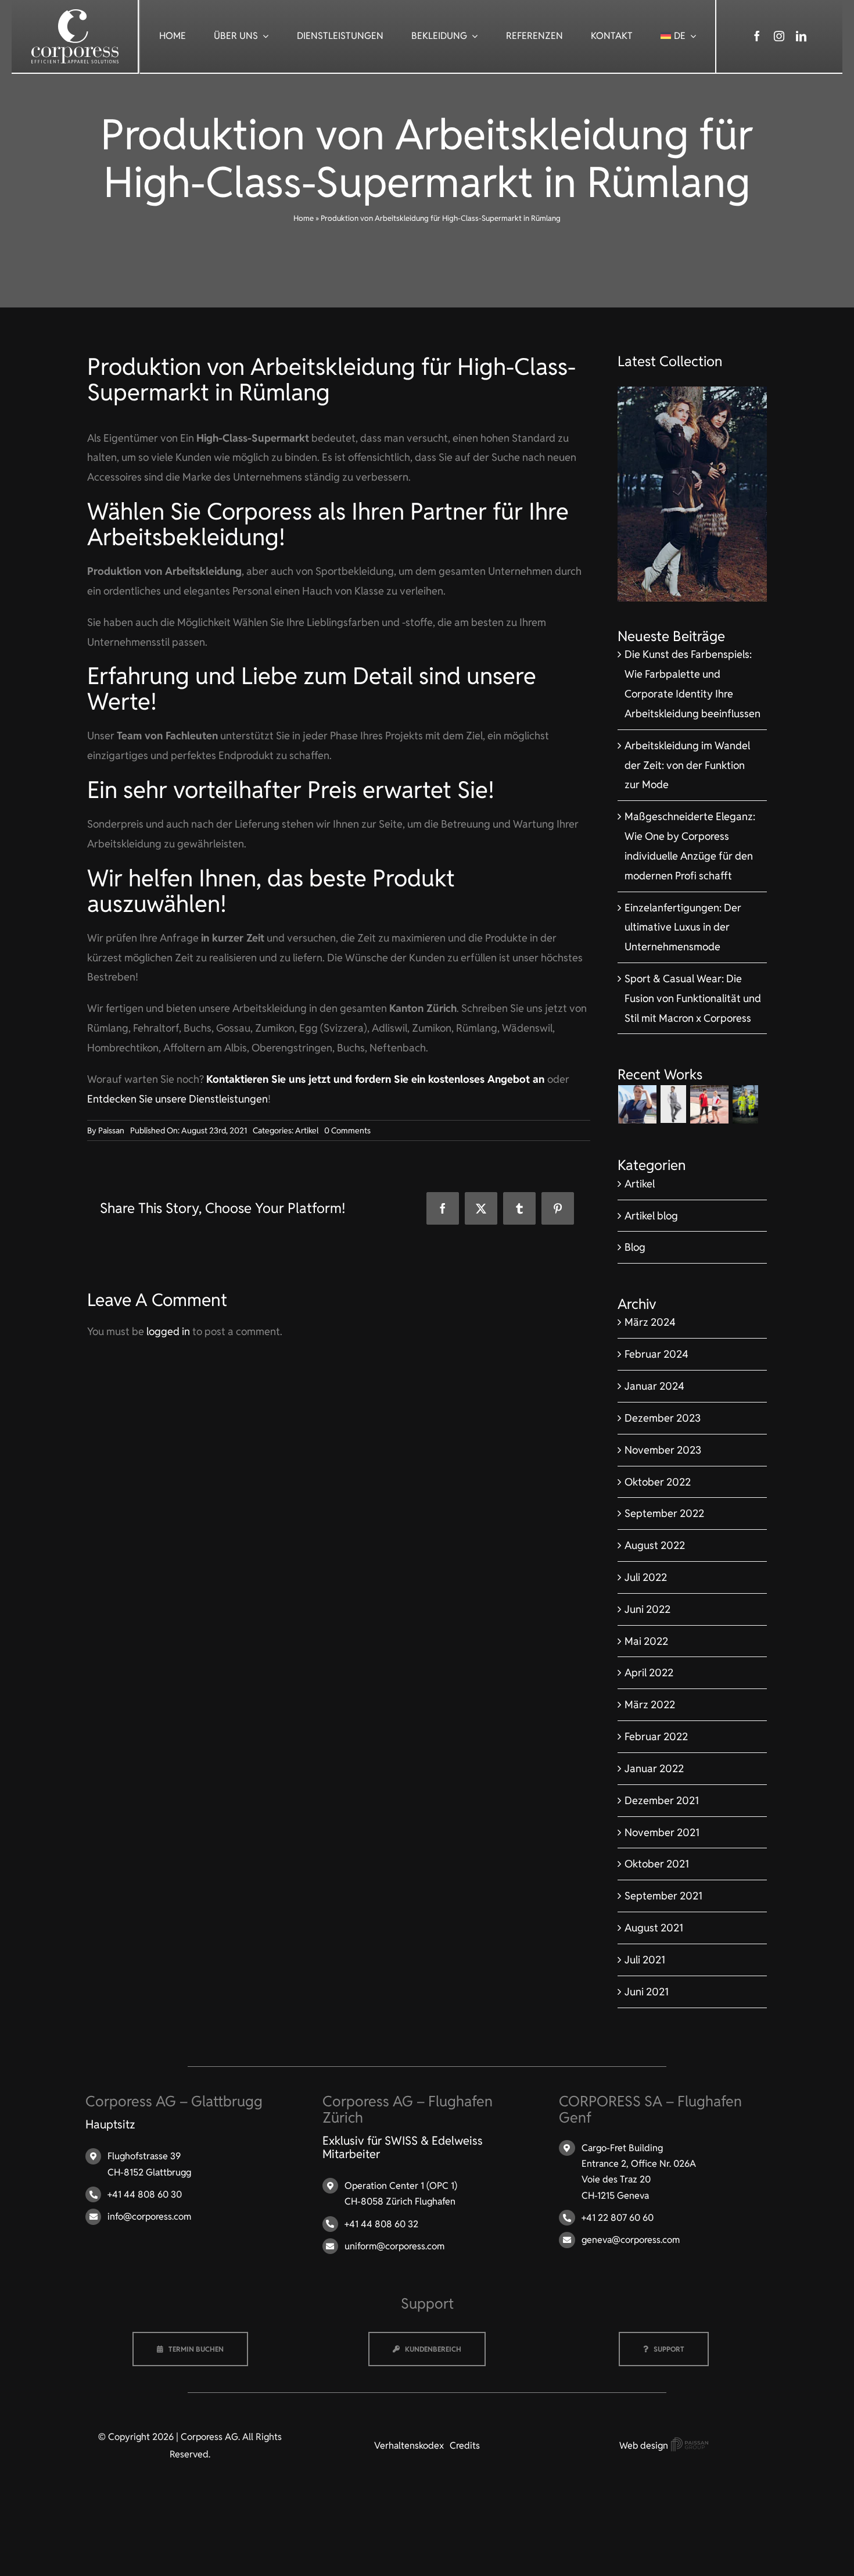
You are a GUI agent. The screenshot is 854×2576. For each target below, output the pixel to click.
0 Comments (347, 1130)
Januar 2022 (654, 1768)
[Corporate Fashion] (638, 1104)
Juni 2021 (647, 1992)
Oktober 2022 (658, 1482)
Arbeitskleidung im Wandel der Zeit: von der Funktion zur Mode (687, 765)
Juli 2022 (646, 1577)
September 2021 (663, 1896)
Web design (645, 2446)
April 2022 (649, 1672)
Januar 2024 (654, 1386)
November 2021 (662, 1832)
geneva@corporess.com (631, 2240)
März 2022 (650, 1704)
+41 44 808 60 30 (145, 2194)
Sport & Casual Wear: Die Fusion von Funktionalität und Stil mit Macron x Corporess (693, 998)
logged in (168, 1331)
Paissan (111, 1130)
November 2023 (663, 1450)
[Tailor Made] (674, 1104)
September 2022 (664, 1513)
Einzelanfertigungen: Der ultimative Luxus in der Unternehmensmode (683, 927)
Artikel (307, 1130)
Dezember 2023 (663, 1418)
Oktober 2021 (657, 1864)
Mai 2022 (646, 1641)
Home (304, 218)
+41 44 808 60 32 (381, 2224)
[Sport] (710, 1104)
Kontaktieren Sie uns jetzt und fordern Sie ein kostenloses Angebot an (377, 1079)
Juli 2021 (645, 1960)
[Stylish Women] (692, 391)
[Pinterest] (558, 1208)
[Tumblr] (519, 1208)
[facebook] (757, 36)
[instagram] (779, 36)
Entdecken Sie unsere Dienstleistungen (177, 1099)
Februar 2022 (656, 1736)
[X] (481, 1208)
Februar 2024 (656, 1354)
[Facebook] (443, 1208)
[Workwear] (746, 1104)
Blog (635, 1247)
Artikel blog (651, 1216)
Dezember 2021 (662, 1800)
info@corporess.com (149, 2217)
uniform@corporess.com (394, 2246)
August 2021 (654, 1928)
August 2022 (655, 1545)
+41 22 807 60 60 (618, 2218)
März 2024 (650, 1322)
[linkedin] (801, 36)
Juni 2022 (647, 1609)
